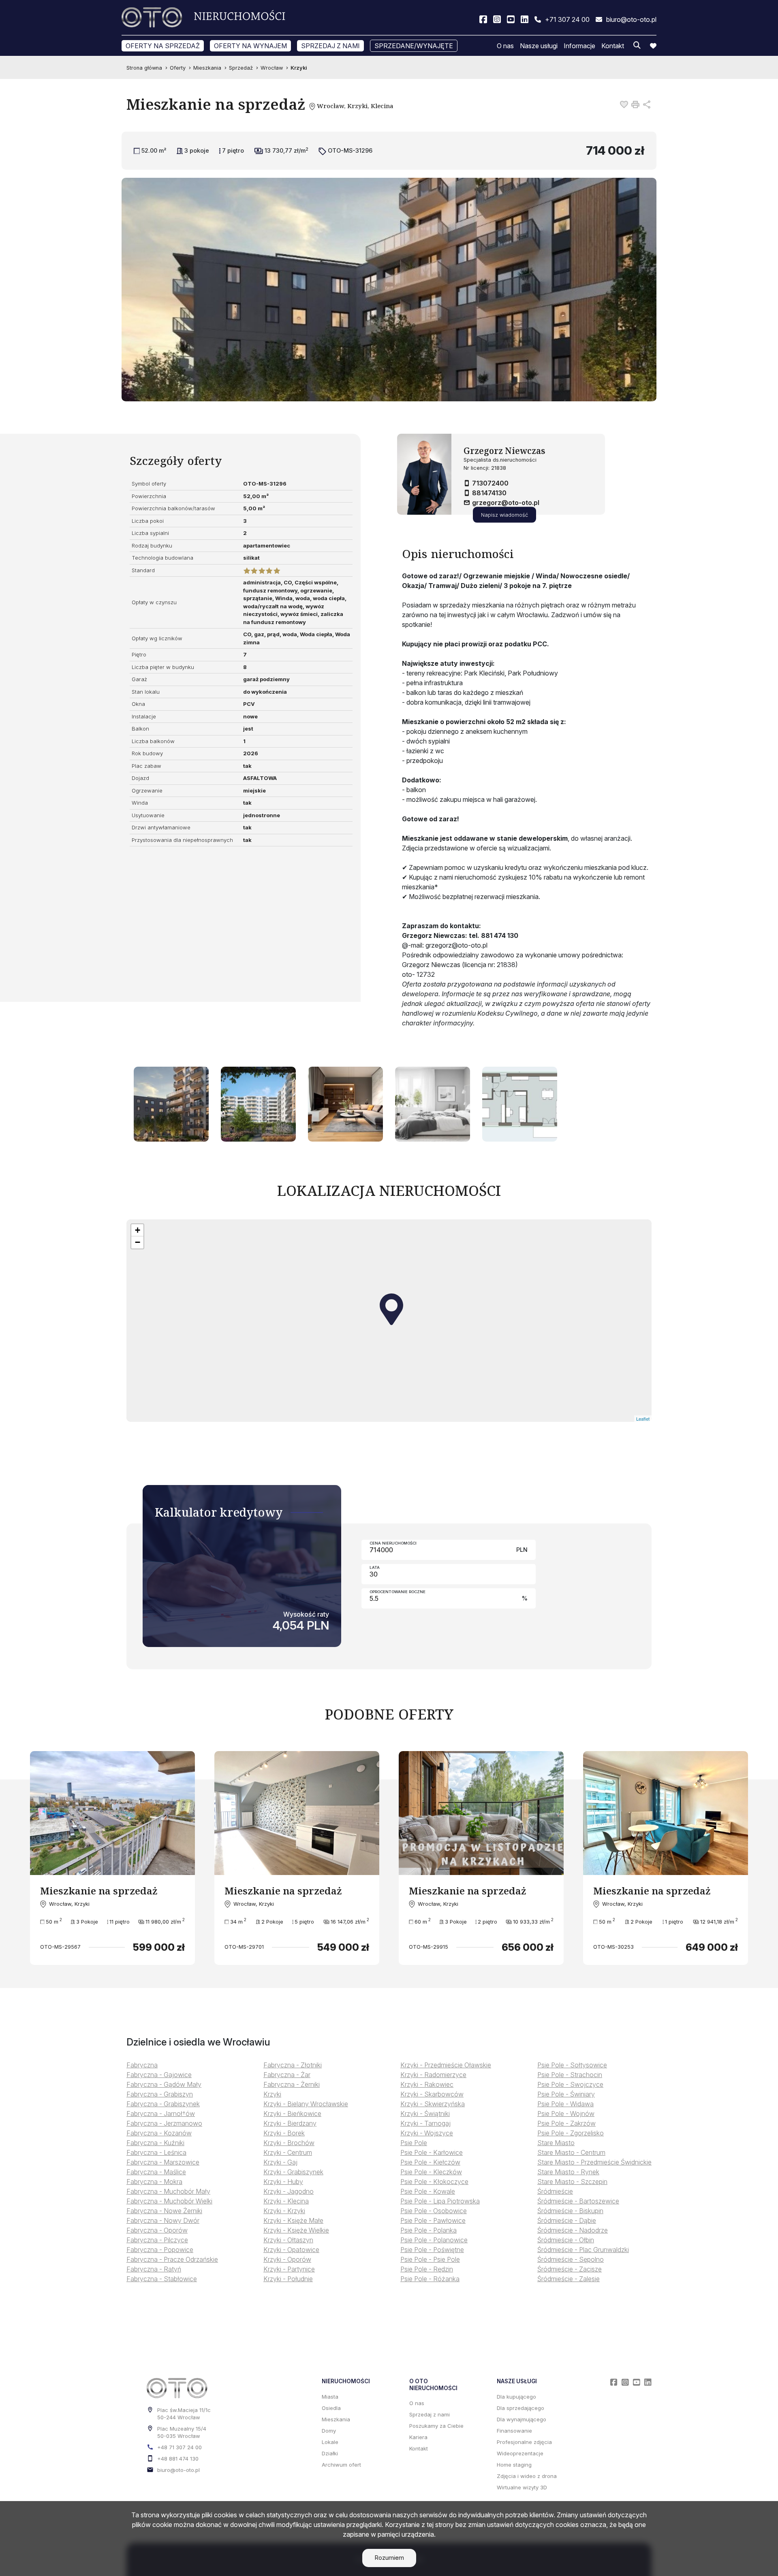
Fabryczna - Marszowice (163, 2162)
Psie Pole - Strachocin (570, 2075)
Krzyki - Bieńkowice (292, 2114)
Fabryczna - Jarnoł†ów (161, 2114)
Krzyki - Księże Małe (293, 2220)
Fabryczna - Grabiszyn (160, 2094)
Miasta (330, 2397)
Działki (330, 2453)
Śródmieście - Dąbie (567, 2220)
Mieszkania (336, 2419)
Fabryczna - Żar (287, 2075)
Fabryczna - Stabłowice (162, 2279)
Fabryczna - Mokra (154, 2182)
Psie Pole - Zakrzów (566, 2123)
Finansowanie (514, 2431)
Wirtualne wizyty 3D (522, 2487)
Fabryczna (142, 2065)
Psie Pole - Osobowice (434, 2211)
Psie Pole (414, 2143)
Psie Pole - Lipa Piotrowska (440, 2201)
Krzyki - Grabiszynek (293, 2172)
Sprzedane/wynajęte (414, 46)
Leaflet (643, 1419)
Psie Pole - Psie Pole (430, 2259)
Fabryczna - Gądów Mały (164, 2084)
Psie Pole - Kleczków (431, 2172)
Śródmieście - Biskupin (570, 2211)
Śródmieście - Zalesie (569, 2279)
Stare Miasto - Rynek (568, 2172)
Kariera (418, 2437)
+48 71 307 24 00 (180, 2447)
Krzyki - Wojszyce (427, 2133)
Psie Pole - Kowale (428, 2191)
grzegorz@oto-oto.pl (506, 503)
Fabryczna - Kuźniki (155, 2143)
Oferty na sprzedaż (163, 46)
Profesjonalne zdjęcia (524, 2442)
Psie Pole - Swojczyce (570, 2084)
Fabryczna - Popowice (160, 2250)
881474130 (489, 493)
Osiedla (331, 2408)
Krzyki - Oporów (287, 2259)
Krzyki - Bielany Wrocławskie (306, 2104)
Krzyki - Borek (284, 2133)
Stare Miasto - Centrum (571, 2152)
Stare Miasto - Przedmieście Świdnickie (594, 2162)
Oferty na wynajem (250, 46)
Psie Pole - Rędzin (427, 2269)
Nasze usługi (539, 46)
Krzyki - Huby (283, 2182)
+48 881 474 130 (178, 2459)
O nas (505, 46)
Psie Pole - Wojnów (566, 2114)
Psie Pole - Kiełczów (430, 2162)
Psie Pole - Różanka (430, 2279)
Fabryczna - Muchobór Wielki (169, 2201)
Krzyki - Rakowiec (427, 2084)
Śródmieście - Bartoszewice (578, 2201)
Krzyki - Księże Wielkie (296, 2230)
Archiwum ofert (341, 2465)
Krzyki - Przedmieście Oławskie (446, 2065)
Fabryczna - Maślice (156, 2172)
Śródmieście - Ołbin (566, 2240)
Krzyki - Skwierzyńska (433, 2104)
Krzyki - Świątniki (425, 2114)
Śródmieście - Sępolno (571, 2259)
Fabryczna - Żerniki (292, 2084)
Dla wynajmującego (522, 2419)
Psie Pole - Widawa (565, 2104)
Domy (329, 2431)
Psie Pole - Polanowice (434, 2240)
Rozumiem (389, 2558)
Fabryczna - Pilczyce (157, 2240)
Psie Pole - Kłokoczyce (434, 2182)
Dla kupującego (516, 2397)
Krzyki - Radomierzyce (433, 2075)
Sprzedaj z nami (330, 46)
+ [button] (138, 1230)
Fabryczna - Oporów (157, 2230)
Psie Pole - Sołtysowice (572, 2065)
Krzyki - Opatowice (291, 2250)
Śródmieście (555, 2191)
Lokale (330, 2442)
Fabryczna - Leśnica (156, 2152)
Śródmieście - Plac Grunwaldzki (583, 2250)
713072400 (490, 483)
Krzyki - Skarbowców (432, 2094)
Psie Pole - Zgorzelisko (571, 2133)
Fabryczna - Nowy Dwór (163, 2220)
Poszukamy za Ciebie (436, 2426)
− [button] (138, 1242)
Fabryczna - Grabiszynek (163, 2104)
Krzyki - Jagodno (289, 2191)
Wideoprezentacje (520, 2453)
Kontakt (613, 46)
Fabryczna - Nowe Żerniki (164, 2211)
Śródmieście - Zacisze (570, 2269)
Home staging (514, 2465)
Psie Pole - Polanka (429, 2230)
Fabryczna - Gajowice (159, 2075)
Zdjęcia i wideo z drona (527, 2476)
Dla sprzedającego (520, 2408)
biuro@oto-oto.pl (178, 2470)
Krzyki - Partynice (289, 2269)
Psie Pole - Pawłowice (433, 2220)
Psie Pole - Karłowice (432, 2152)
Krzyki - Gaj (280, 2162)
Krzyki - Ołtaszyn (288, 2240)
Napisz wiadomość (504, 515)
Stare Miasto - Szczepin (572, 2182)
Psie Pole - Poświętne (432, 2250)
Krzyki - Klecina (286, 2201)
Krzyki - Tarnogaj (425, 2123)
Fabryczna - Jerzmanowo (164, 2123)
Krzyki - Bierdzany (290, 2123)
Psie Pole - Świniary (566, 2094)
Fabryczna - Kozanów (159, 2133)
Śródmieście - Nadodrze (573, 2230)
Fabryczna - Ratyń (154, 2269)
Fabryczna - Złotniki (293, 2065)
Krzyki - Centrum (288, 2152)
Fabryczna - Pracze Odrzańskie (172, 2259)
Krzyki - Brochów (289, 2143)
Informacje (579, 46)
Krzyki (272, 2094)
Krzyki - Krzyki (284, 2211)
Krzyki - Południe (288, 2279)
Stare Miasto (556, 2143)
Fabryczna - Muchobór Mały (168, 2191)
